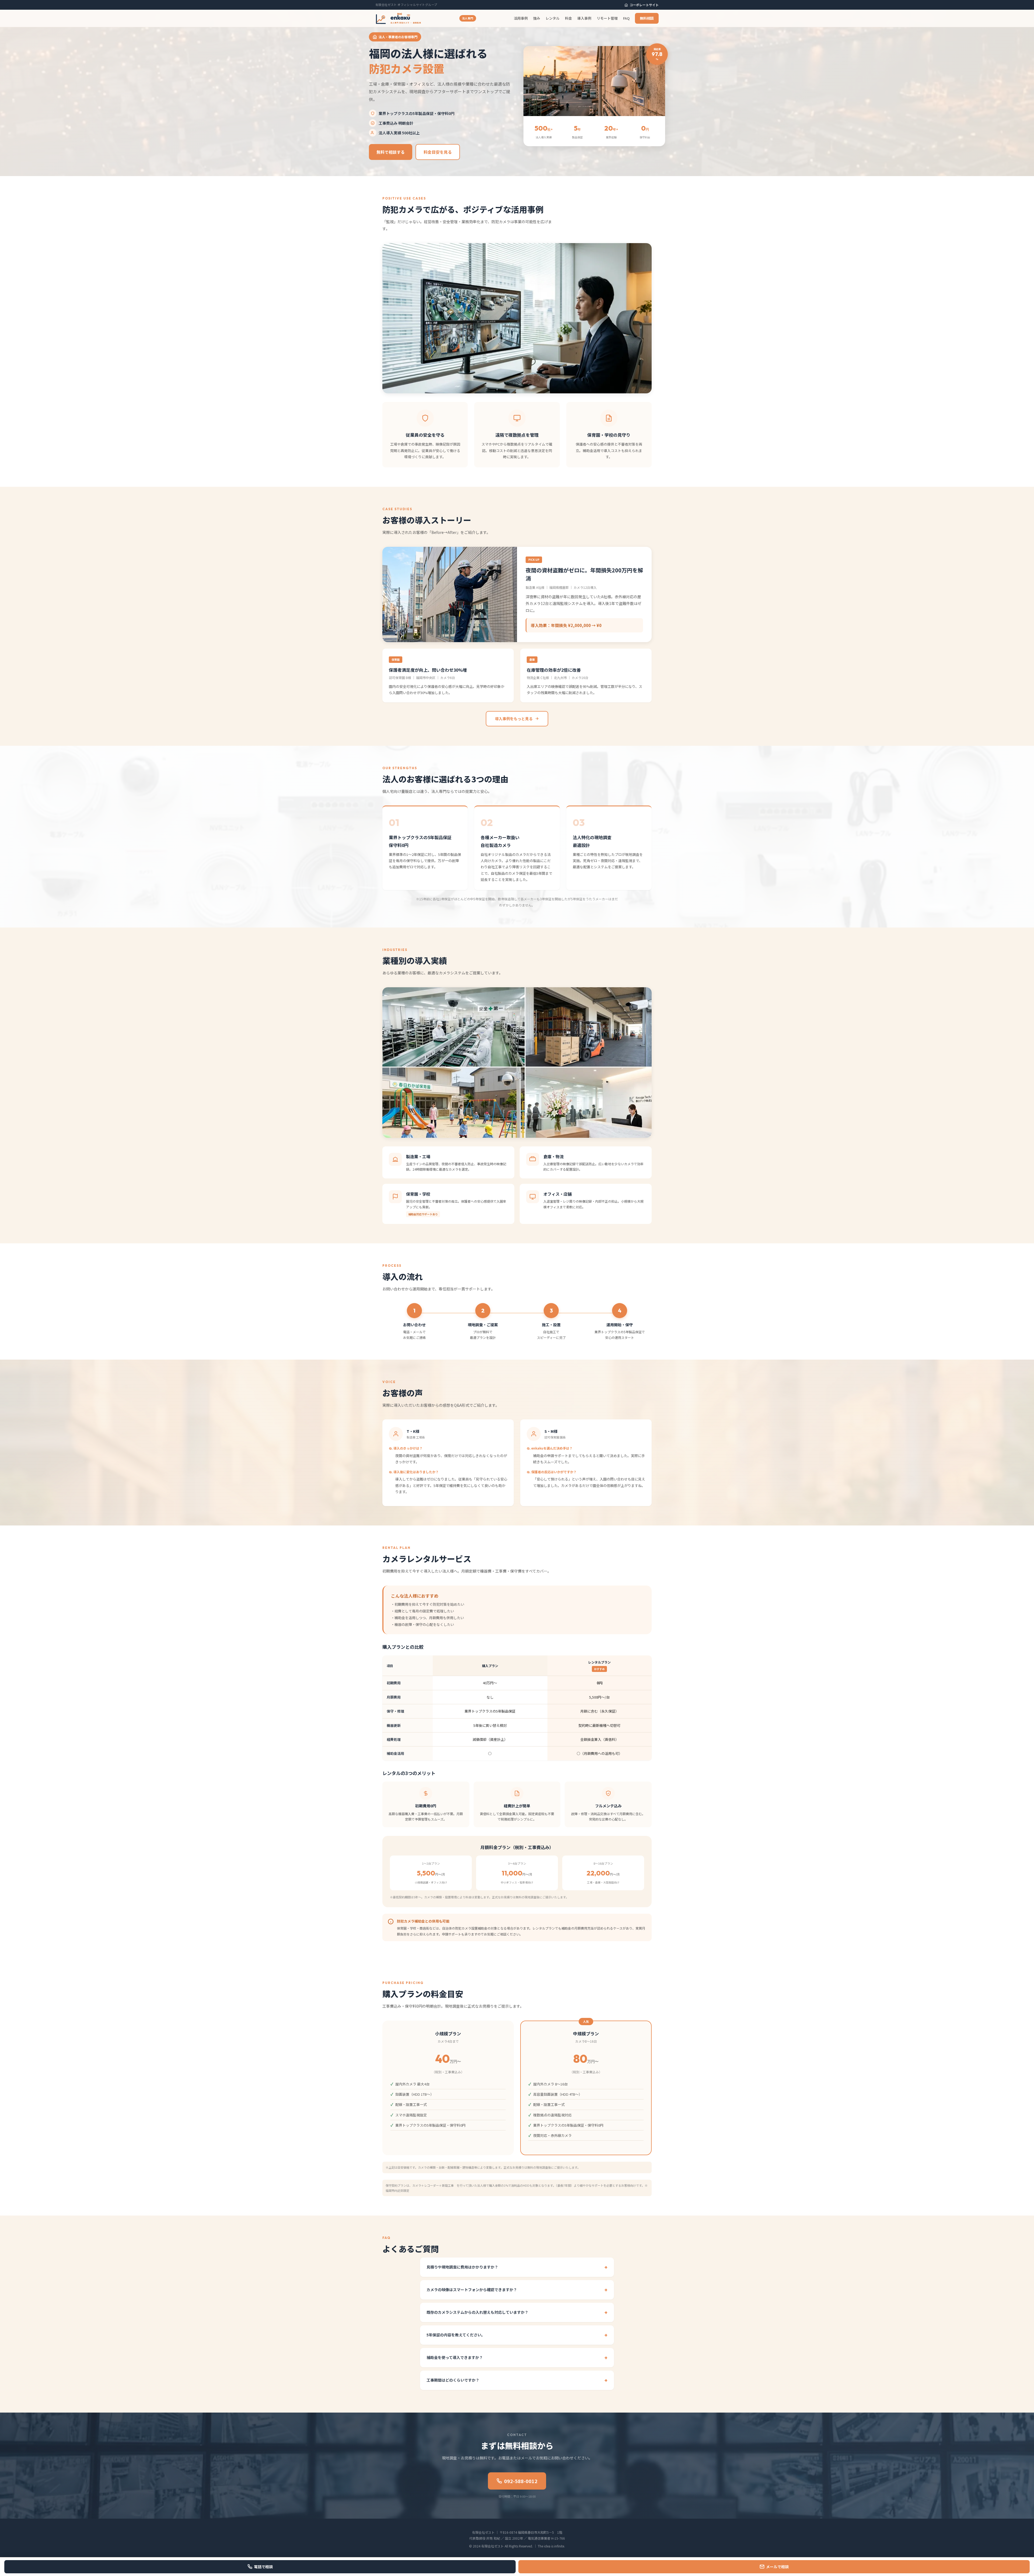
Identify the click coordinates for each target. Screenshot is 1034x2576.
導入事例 (584, 18)
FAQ (626, 18)
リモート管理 (607, 18)
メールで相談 (777, 2567)
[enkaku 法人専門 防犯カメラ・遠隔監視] (398, 18)
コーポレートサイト (644, 5)
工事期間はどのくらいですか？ (453, 2380)
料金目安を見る (438, 152)
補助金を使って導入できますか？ (455, 2357)
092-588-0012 (521, 2481)
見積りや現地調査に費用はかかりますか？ (462, 2267)
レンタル (553, 18)
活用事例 (521, 18)
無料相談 (647, 18)
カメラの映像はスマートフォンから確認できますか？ (472, 2290)
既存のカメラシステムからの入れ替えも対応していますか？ (477, 2312)
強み (537, 18)
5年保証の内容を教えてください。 (456, 2335)
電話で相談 (263, 2567)
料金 (568, 18)
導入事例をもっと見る (514, 719)
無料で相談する (391, 152)
